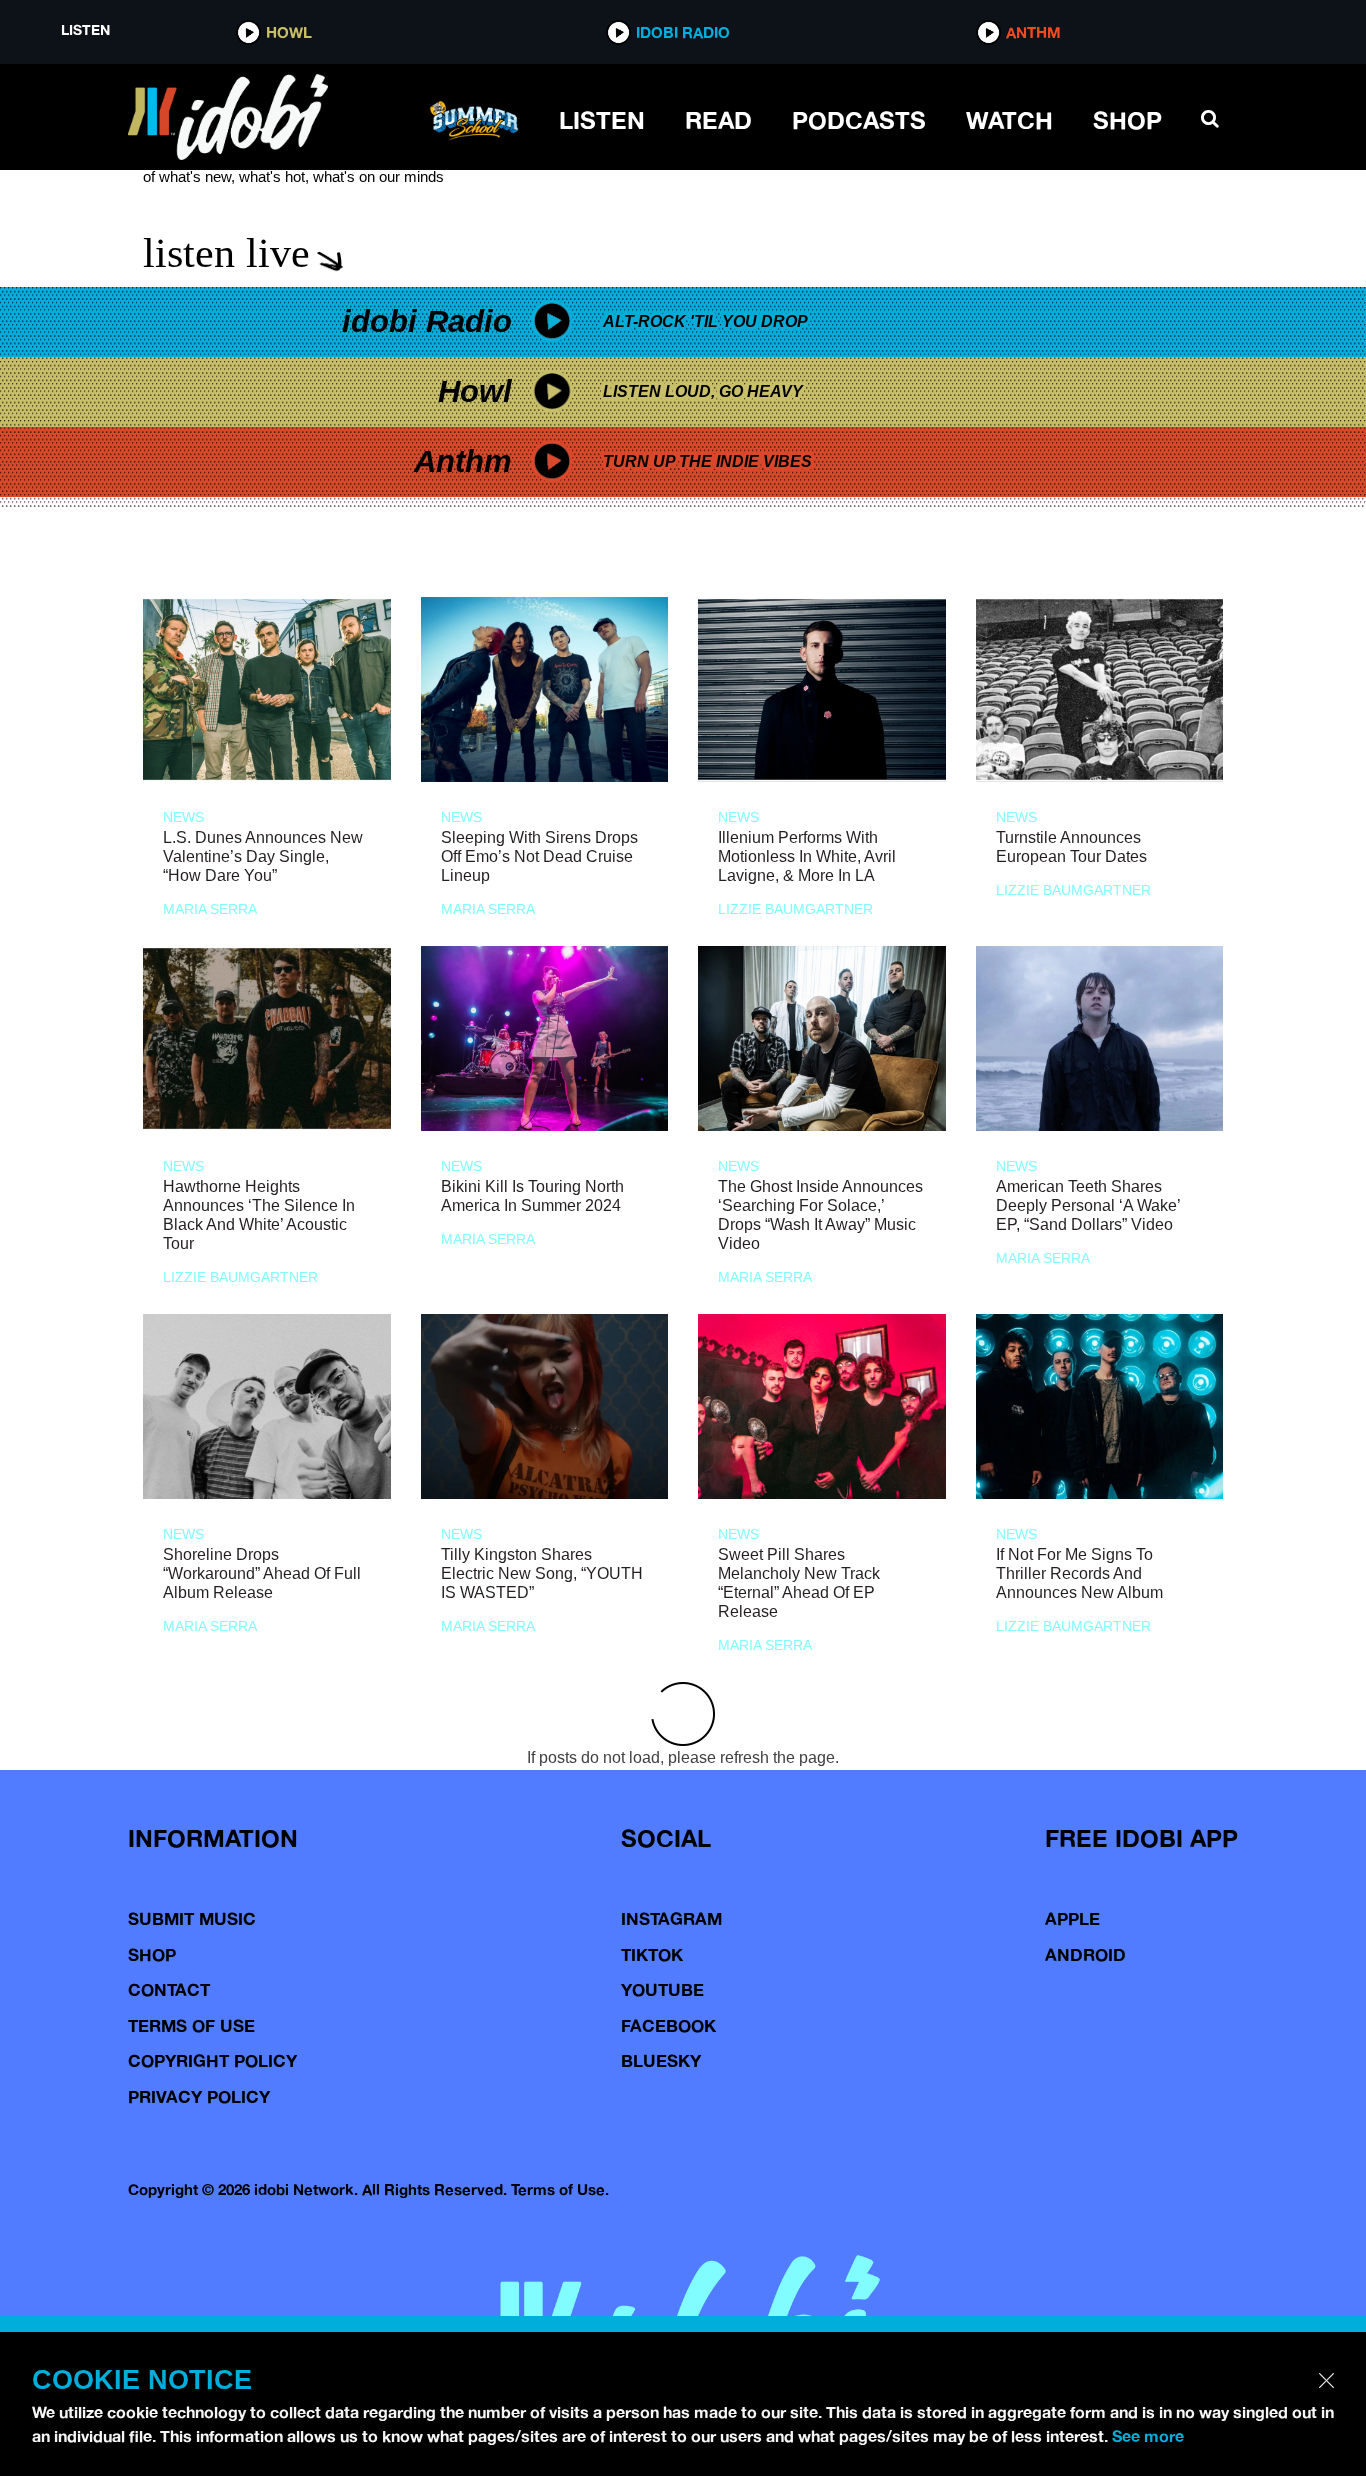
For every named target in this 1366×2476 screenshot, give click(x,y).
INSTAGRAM (671, 1918)
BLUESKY (661, 2060)
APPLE (1072, 1918)
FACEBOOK (668, 2025)
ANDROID (1085, 1954)
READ (718, 120)
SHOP (1127, 120)
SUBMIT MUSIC (192, 1918)
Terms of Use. (560, 2189)
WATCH (1009, 120)
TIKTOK (652, 1954)
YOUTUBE (662, 1989)
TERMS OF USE (191, 2025)
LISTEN (602, 120)
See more (1148, 2436)
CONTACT (169, 1989)
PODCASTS (859, 120)
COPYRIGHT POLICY (212, 2060)
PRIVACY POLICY (199, 2096)
